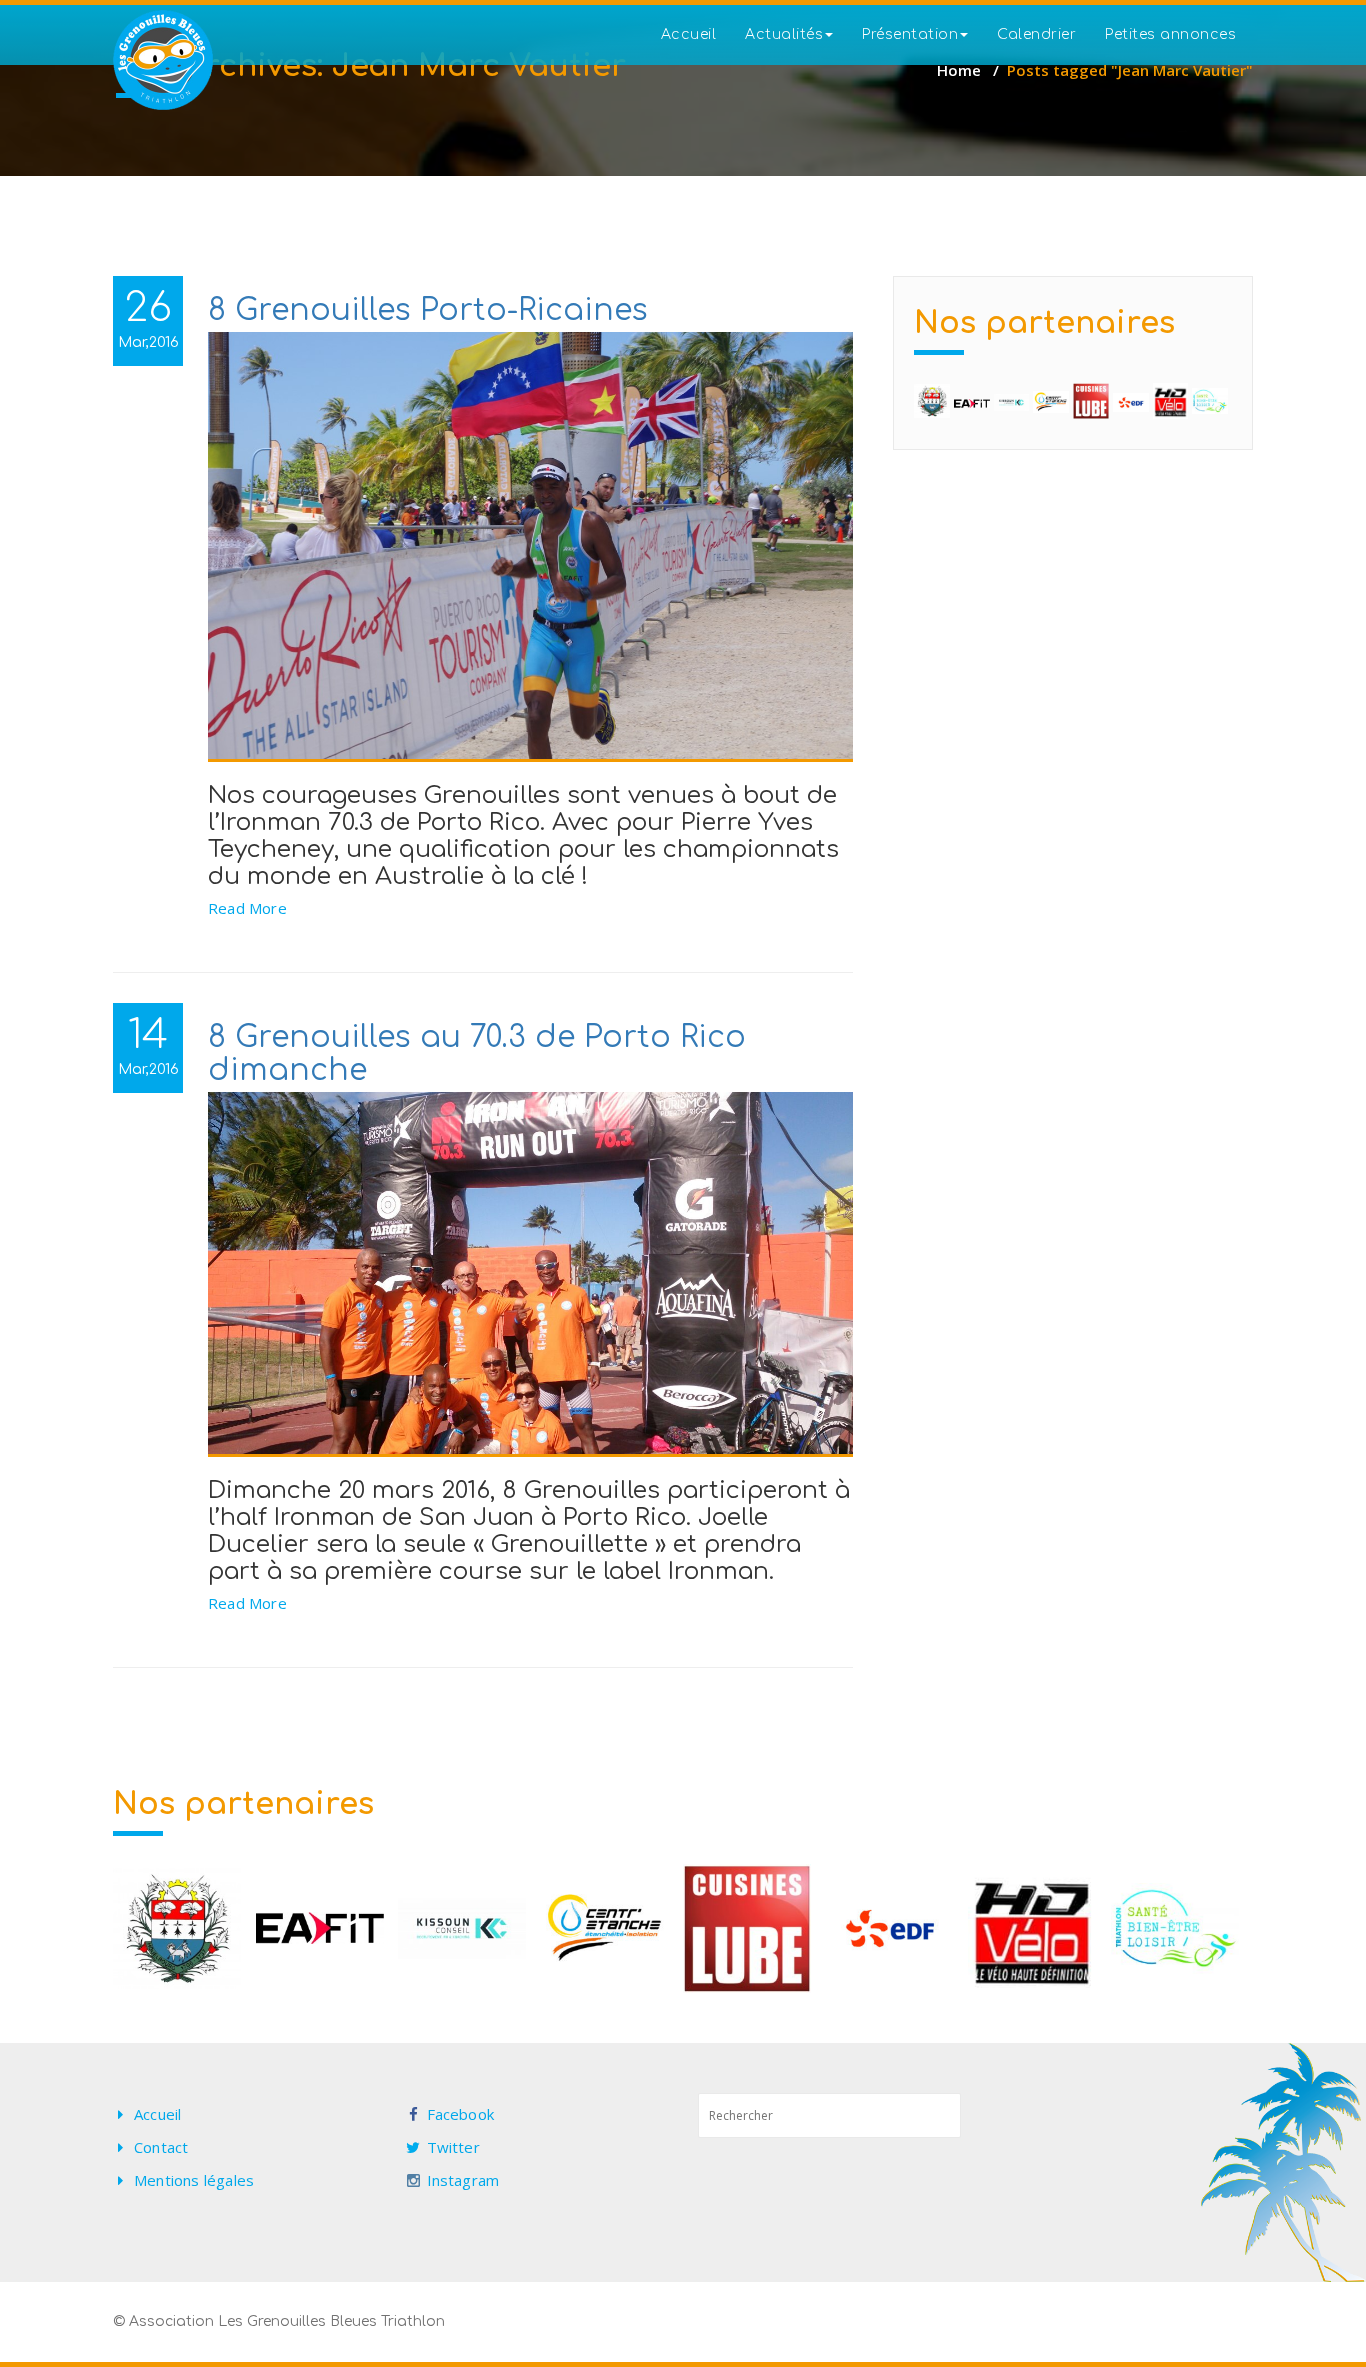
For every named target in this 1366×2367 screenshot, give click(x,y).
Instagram (463, 2180)
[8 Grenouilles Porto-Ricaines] (530, 547)
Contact (161, 2147)
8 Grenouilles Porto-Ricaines (428, 310)
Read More (247, 908)
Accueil (689, 34)
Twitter (453, 2147)
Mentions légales (194, 2180)
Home (959, 70)
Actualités (784, 34)
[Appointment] (163, 60)
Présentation (910, 34)
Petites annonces (1170, 34)
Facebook (461, 2114)
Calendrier (1036, 34)
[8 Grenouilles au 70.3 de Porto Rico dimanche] (530, 1274)
